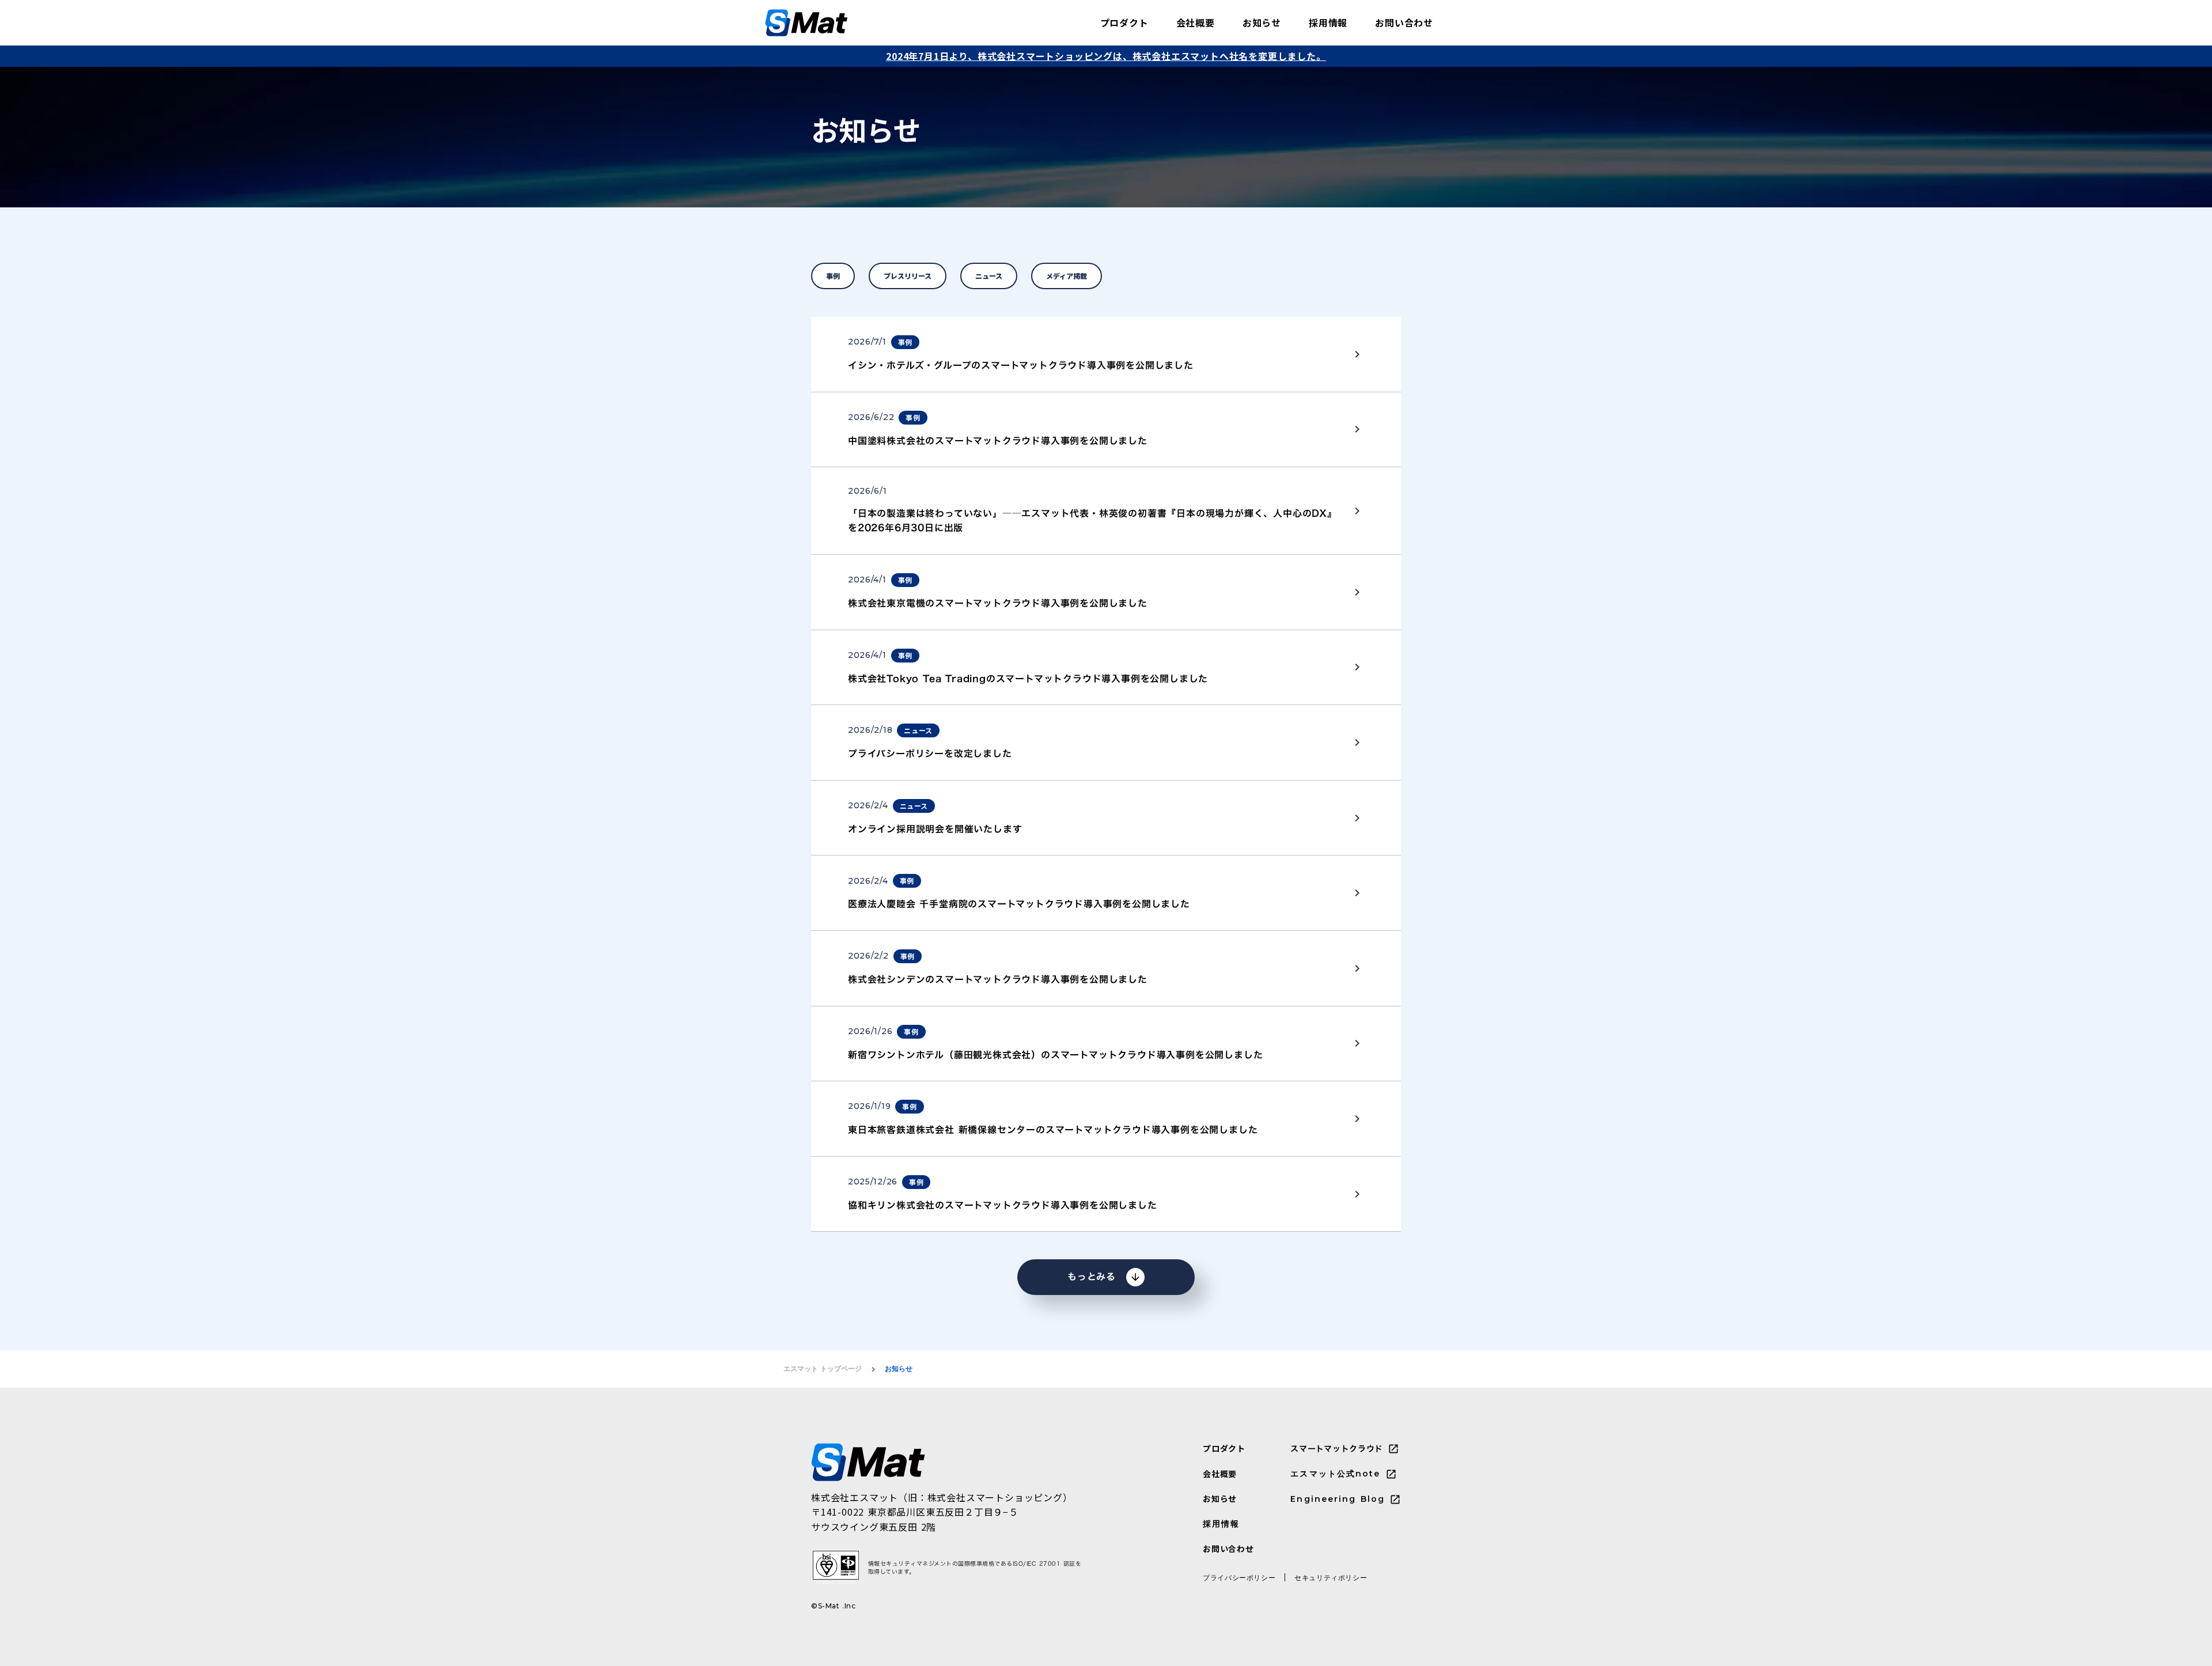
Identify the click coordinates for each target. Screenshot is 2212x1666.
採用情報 (1328, 22)
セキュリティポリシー (1331, 1578)
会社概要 (1196, 22)
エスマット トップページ (823, 1368)
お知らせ (1262, 22)
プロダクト (1124, 22)
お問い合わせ (1404, 22)
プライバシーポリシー (1239, 1578)
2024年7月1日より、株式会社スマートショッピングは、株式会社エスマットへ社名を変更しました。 (1106, 56)
